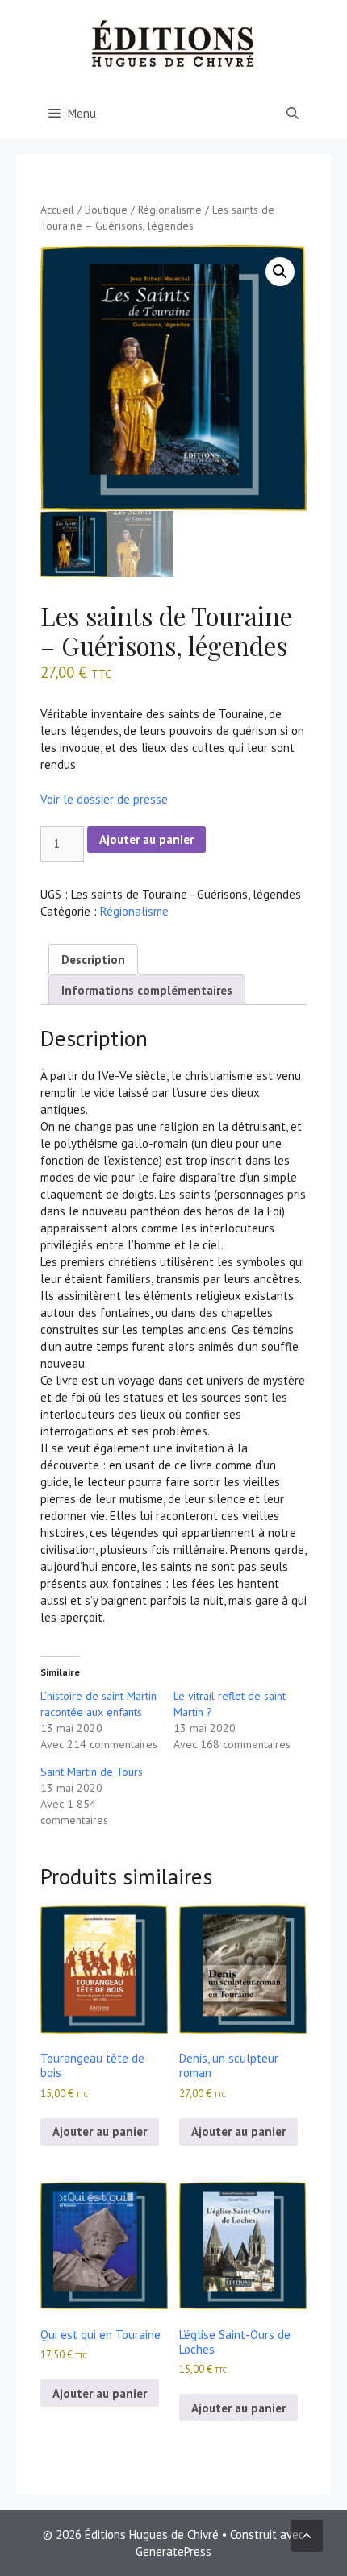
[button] (280, 272)
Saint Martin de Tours (92, 1772)
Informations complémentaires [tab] (147, 990)
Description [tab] (93, 960)
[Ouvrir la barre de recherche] (293, 114)
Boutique (106, 210)
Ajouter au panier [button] (100, 2131)
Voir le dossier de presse (104, 799)
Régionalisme (170, 210)
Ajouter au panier (146, 839)
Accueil (57, 210)
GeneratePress (173, 2551)
